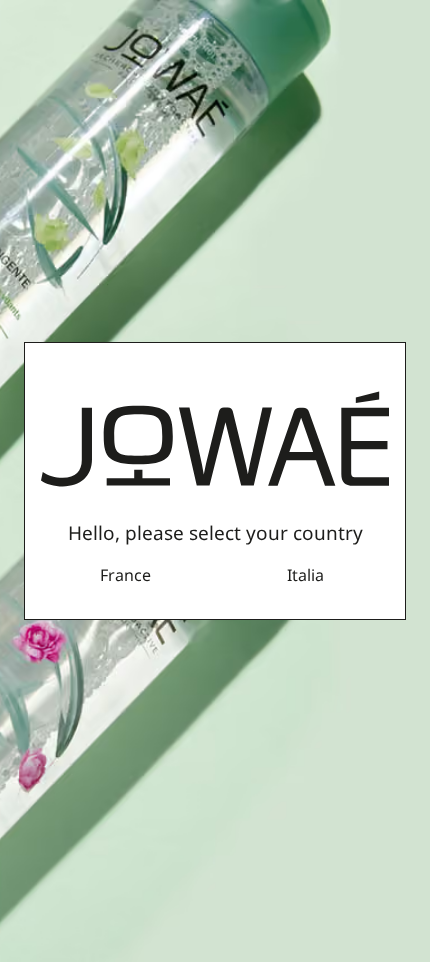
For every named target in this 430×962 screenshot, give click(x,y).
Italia (305, 575)
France (125, 575)
